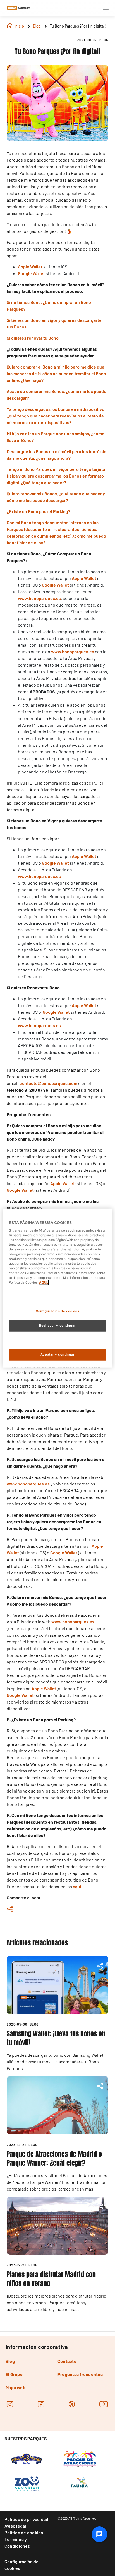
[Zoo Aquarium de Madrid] (27, 2483)
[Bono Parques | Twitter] (72, 2404)
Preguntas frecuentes (80, 2374)
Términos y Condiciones (17, 2542)
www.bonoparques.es (39, 876)
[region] (57, 1288)
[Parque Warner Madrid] (27, 2458)
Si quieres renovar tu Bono (33, 338)
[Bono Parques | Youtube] (104, 2404)
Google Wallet (31, 273)
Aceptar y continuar (58, 1354)
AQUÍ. (44, 1282)
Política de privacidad (26, 2519)
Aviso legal (15, 2526)
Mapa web (15, 2387)
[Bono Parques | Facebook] (41, 2404)
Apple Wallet (30, 267)
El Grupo (14, 2374)
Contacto (67, 2361)
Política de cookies (24, 2532)
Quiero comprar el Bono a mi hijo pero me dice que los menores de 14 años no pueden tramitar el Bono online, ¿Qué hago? (56, 373)
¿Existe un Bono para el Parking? (39, 511)
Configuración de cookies (21, 2565)
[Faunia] (80, 2483)
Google (55, 585)
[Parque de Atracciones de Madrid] (80, 2458)
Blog (10, 2361)
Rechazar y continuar (57, 1326)
